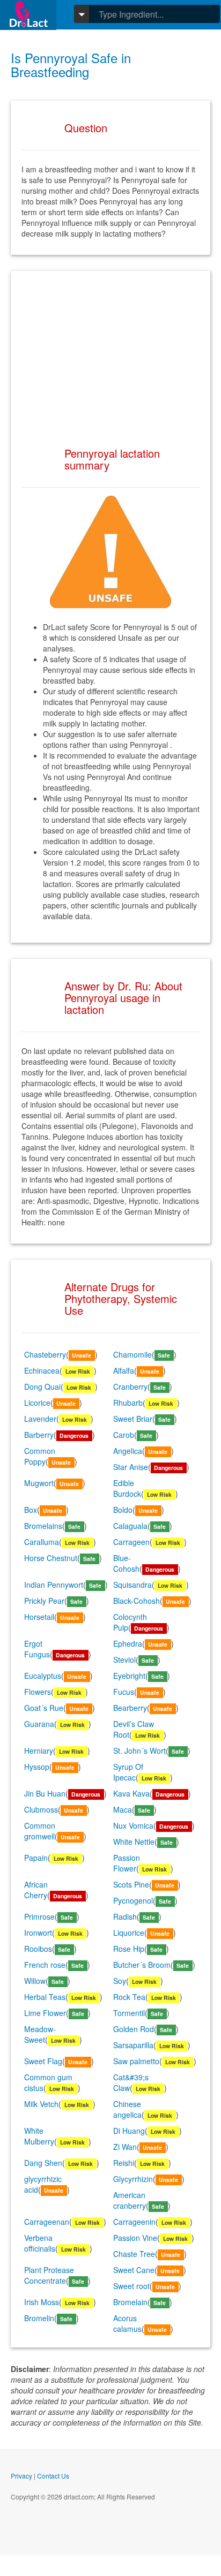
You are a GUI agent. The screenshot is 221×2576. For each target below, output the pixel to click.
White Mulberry (39, 2136)
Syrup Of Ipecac (128, 1772)
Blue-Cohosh (126, 1563)
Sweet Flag (43, 2061)
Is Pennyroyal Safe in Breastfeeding (71, 65)
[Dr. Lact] (28, 15)
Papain (36, 1858)
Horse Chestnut (51, 1558)
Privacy (21, 2476)
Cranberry (130, 1387)
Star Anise (131, 1467)
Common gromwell (40, 1831)
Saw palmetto (136, 2061)
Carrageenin (134, 2222)
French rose (45, 1965)
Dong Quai (42, 1387)
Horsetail (39, 1617)
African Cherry (36, 1890)
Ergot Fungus (37, 1649)
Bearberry (130, 1708)
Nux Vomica (133, 1825)
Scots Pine (131, 1884)
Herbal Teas (45, 1997)
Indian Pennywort (54, 1585)
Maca (123, 1809)
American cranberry (130, 2200)
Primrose (39, 1916)
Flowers (38, 1692)
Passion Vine (135, 2238)
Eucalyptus (43, 1676)
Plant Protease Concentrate (49, 2275)
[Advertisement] (110, 348)
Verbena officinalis (40, 2243)
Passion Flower (127, 1863)
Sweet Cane (134, 2270)
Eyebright (129, 1676)
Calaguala (130, 1526)
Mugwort (39, 1483)
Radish (125, 1916)
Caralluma (42, 1542)
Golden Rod (134, 2029)
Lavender (40, 1419)
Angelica (128, 1451)
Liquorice (129, 1933)
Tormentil (129, 2013)
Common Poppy (40, 1456)
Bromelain (130, 2302)
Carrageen (131, 1542)
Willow (35, 1981)
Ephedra (128, 1643)
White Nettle (134, 1842)
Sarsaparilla (133, 2045)
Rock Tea (129, 1997)
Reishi (124, 2163)
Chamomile (132, 1354)
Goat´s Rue (44, 1708)
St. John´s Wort (139, 1751)
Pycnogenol (133, 1900)
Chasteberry (45, 1354)
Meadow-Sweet (40, 2034)
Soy (120, 1981)
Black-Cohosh (137, 1601)
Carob (124, 1435)
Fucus (124, 1692)
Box (31, 1510)
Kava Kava (131, 1793)
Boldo (123, 1510)
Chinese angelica (127, 2109)
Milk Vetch (41, 2104)
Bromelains (43, 1526)
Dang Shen (43, 2163)
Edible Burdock (127, 1488)
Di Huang (129, 2131)
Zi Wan (125, 2147)
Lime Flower (45, 2013)
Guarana (39, 1724)
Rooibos (38, 1949)
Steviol (124, 1660)
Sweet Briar (133, 1419)
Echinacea (42, 1370)
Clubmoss (41, 1809)
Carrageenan (47, 2222)
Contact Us (53, 2476)
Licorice (37, 1403)
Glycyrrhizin (133, 2179)
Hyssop (37, 1767)
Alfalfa (124, 1370)
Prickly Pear (44, 1601)
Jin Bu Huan (45, 1793)
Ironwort (38, 1933)
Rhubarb (128, 1403)
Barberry (39, 1435)
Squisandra (132, 1585)
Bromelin (39, 2318)
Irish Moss (42, 2302)
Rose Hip (129, 1949)
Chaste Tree (134, 2254)
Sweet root (131, 2286)
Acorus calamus (127, 2323)
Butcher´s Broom (142, 1965)
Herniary (39, 1751)
